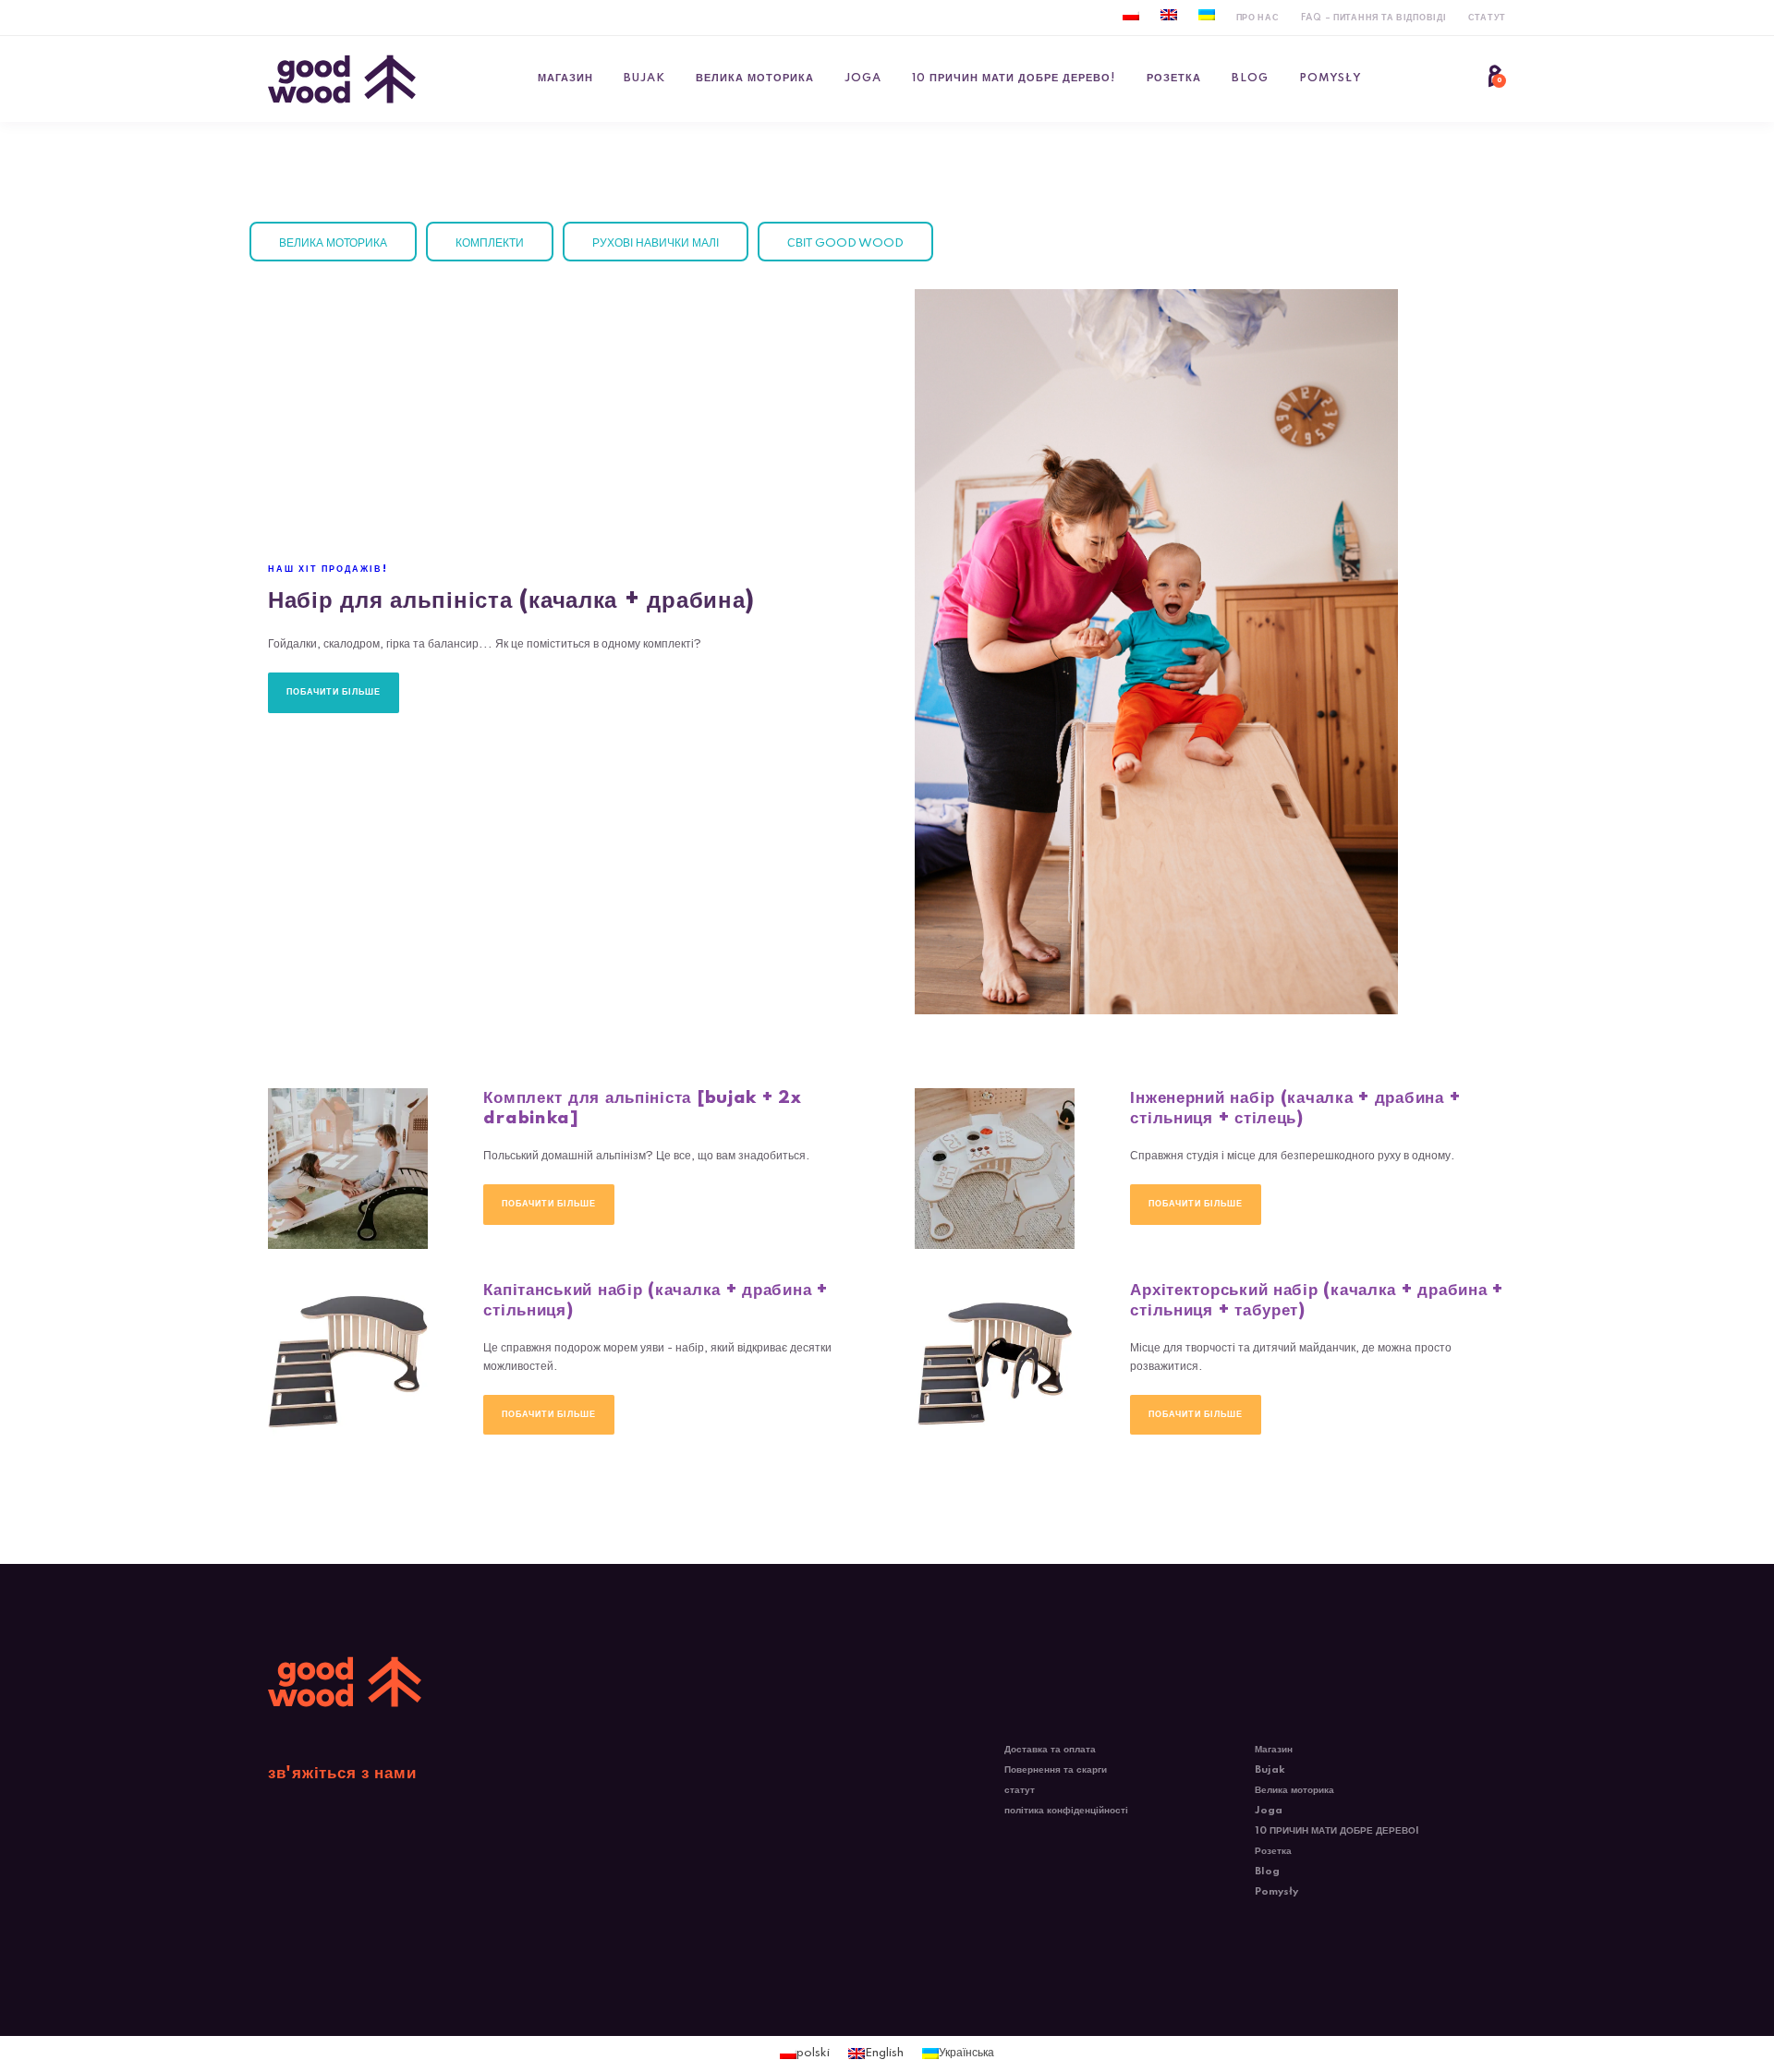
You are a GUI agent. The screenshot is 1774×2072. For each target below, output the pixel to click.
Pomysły (1330, 79)
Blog (1250, 79)
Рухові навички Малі (656, 243)
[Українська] (1207, 15)
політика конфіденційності (1066, 1811)
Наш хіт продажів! (328, 569)
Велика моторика (755, 79)
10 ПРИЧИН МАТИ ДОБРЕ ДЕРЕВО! (1014, 79)
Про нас (1258, 18)
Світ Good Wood (845, 243)
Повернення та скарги (1056, 1770)
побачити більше (334, 692)
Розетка (1174, 79)
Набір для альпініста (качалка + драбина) (511, 601)
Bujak (644, 79)
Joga (863, 79)
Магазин (565, 79)
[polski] (1131, 15)
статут (1487, 18)
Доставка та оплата (1050, 1750)
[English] (1169, 15)
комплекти (490, 243)
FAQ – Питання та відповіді (1374, 18)
